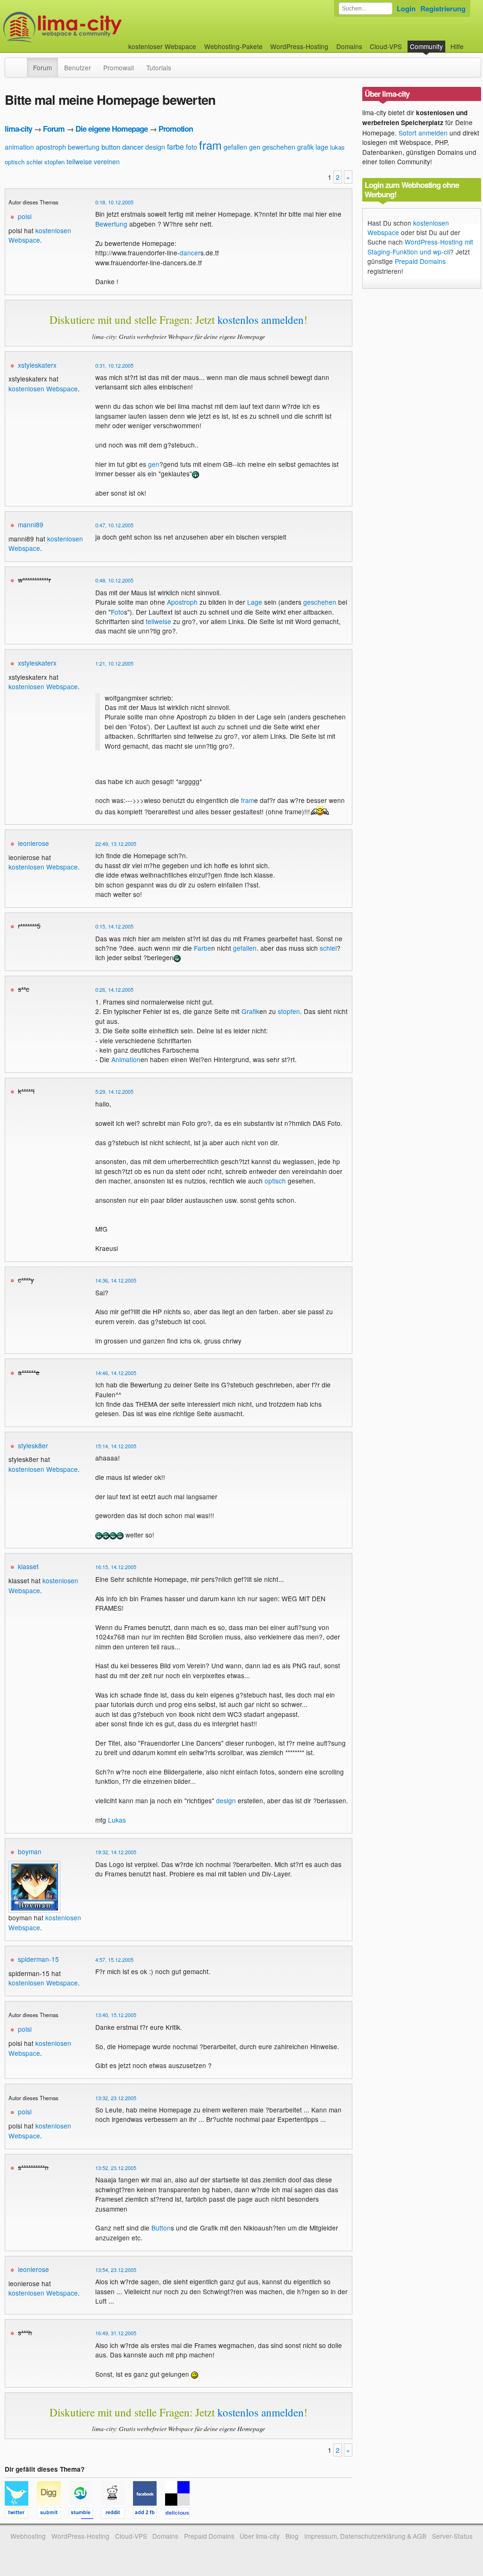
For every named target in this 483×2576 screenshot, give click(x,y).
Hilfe (457, 46)
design (155, 147)
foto (192, 147)
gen (255, 147)
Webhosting (28, 2536)
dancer (133, 147)
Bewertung (111, 224)
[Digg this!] (53, 2514)
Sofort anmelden (423, 133)
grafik (305, 147)
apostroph (51, 147)
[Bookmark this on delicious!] (180, 2514)
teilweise (79, 161)
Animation (126, 1059)
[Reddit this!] (117, 2514)
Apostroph (182, 602)
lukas (337, 147)
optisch (15, 162)
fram (210, 145)
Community (426, 46)
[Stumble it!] (85, 2514)
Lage (255, 602)
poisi (25, 216)
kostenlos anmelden (261, 320)
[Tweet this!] (21, 2514)
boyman (30, 1851)
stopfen (54, 162)
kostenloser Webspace (162, 46)
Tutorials (159, 68)
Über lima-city (260, 2536)
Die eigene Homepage (112, 129)
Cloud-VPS (386, 46)
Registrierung (443, 8)
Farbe (203, 948)
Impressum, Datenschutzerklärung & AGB (365, 2536)
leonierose (33, 843)
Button (161, 2228)
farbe (175, 147)
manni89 (31, 524)
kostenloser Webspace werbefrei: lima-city (98, 27)
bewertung (84, 147)
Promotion (176, 129)
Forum (42, 68)
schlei (34, 162)
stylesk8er (33, 1445)
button (111, 147)
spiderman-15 (38, 1959)
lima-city (18, 129)
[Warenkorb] (471, 42)
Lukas (117, 1820)
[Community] (21, 63)
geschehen (279, 147)
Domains (349, 46)
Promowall (119, 68)
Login (406, 8)
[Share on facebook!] (149, 2514)
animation (19, 147)
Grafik (250, 1011)
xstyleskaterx (37, 365)
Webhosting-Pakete (233, 46)
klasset (28, 1566)
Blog (292, 2536)
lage (322, 147)
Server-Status (452, 2536)
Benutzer (78, 68)
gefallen (235, 147)
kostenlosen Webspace (40, 235)
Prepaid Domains (420, 261)
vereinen (107, 161)
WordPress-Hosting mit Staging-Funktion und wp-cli (420, 246)
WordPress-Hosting (299, 46)
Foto (117, 612)
